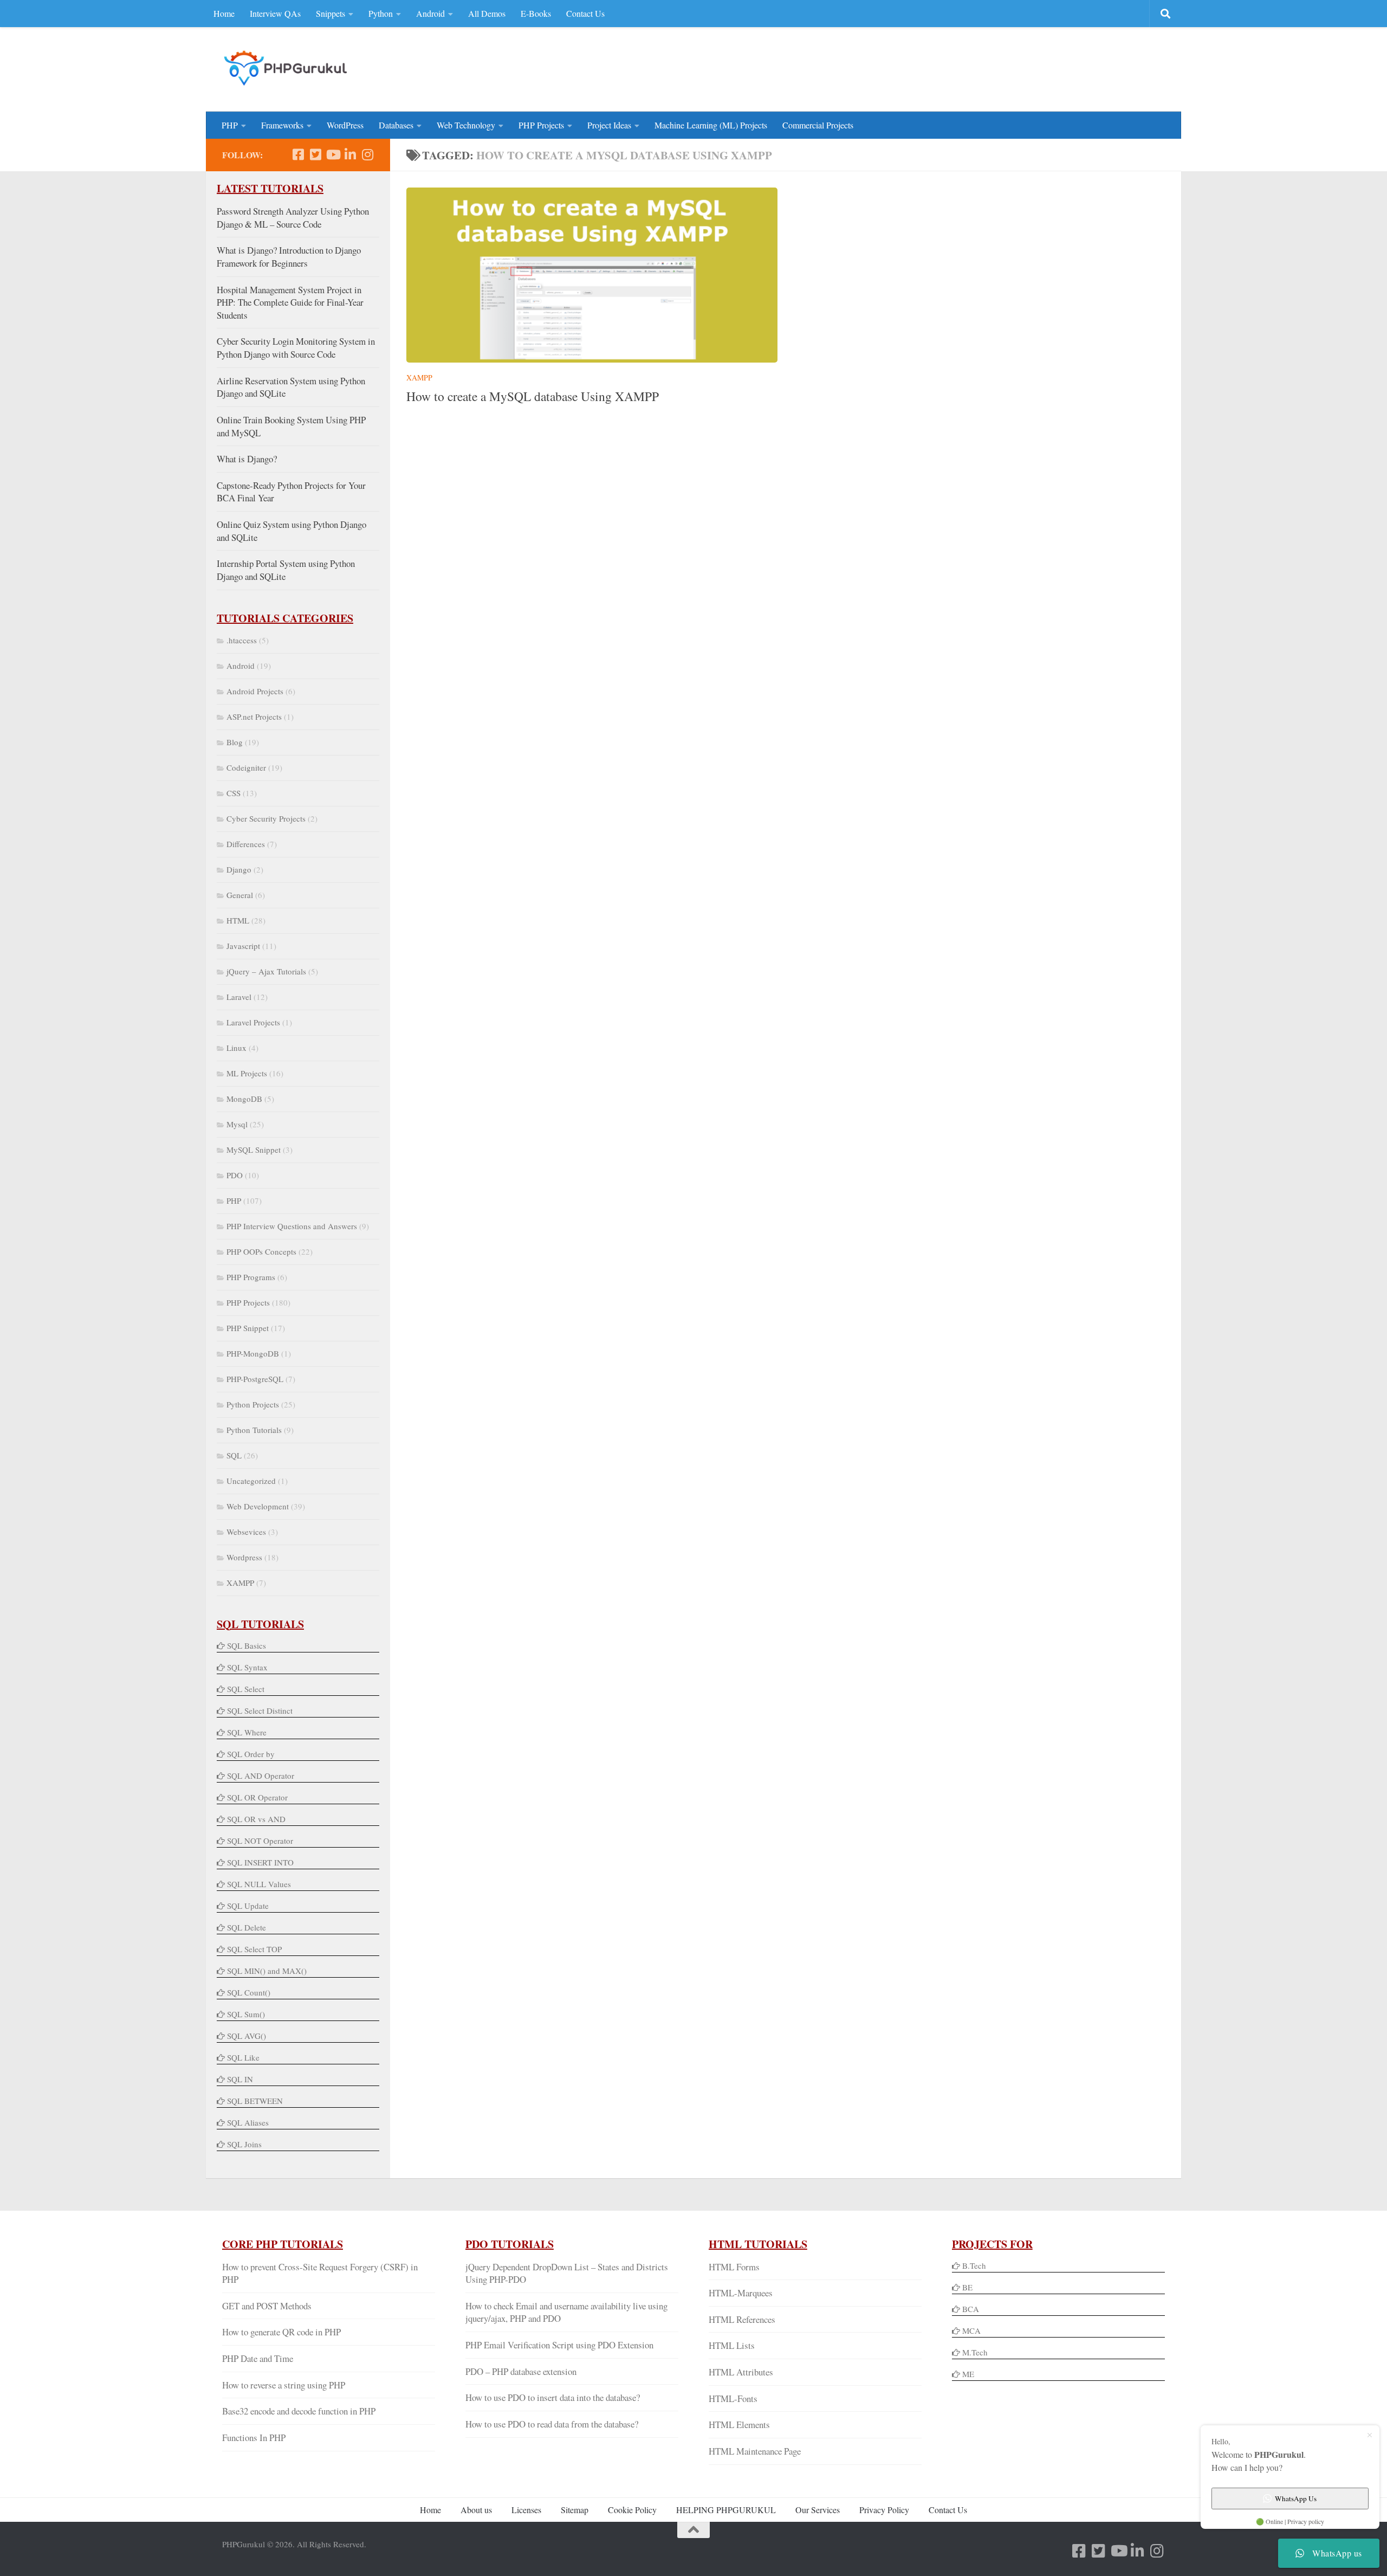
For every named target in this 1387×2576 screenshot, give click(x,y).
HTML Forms (734, 2267)
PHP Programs (251, 1277)
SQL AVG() (247, 2036)
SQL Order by (251, 1754)
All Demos (487, 13)
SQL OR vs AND (256, 1819)
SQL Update (248, 1906)
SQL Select (246, 1689)
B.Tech (974, 2265)
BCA (971, 2309)
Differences (246, 844)
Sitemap (575, 2510)
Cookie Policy (632, 2510)
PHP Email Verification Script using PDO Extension (559, 2345)
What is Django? (247, 459)
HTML (238, 920)
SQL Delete (247, 1927)
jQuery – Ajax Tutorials (266, 971)
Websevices (246, 1532)
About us (476, 2510)
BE (966, 2287)
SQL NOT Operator (260, 1841)
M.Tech (975, 2352)
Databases (396, 125)
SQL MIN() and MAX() (267, 1971)
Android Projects (255, 691)
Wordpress (244, 1557)
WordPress (345, 125)
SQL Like (243, 2057)
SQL (234, 1455)
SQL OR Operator (257, 1797)
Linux (236, 1048)
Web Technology (466, 125)
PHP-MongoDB (253, 1353)
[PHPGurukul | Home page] (287, 68)
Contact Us (585, 13)
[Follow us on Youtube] (333, 154)
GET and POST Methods (267, 2306)
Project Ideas (609, 125)
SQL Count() (249, 1992)
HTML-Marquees (741, 2293)
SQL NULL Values (259, 1884)
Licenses (526, 2510)
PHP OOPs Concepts (261, 1251)
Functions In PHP (254, 2438)
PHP (230, 125)
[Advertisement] (968, 68)
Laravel (239, 997)
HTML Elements (739, 2425)
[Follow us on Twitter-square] (315, 154)
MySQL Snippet (254, 1150)
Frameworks (282, 125)
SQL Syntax (247, 1667)
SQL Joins (244, 2144)
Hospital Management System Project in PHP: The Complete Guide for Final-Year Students (290, 302)
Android (430, 13)
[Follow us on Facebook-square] (298, 154)
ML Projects (247, 1073)
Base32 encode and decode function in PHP (299, 2411)
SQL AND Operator (261, 1776)
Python (381, 13)
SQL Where (247, 1732)
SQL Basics (247, 1645)
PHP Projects (541, 125)
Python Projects (253, 1404)
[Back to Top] (693, 2530)
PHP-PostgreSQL (255, 1379)
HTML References (742, 2319)
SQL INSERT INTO (260, 1862)
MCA (971, 2330)
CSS (234, 793)
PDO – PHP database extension (521, 2371)
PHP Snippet (248, 1328)
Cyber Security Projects (266, 818)
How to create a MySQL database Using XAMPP (533, 396)
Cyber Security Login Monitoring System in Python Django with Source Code (296, 348)
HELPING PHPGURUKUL (726, 2510)
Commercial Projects (818, 125)
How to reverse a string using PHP (284, 2385)
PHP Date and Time (258, 2358)
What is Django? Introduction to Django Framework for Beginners (289, 257)
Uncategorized (251, 1481)
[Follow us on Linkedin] (350, 154)
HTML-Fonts (733, 2399)
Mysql (237, 1124)
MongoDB (244, 1099)
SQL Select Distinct (260, 1710)
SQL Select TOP (254, 1949)
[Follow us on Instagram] (367, 154)
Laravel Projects (253, 1022)
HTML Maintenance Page (755, 2451)
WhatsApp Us (1296, 2498)
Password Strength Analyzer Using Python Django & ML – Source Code (293, 218)
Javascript (243, 946)
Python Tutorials (254, 1430)
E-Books (536, 13)
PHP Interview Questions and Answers (292, 1226)
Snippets (330, 13)
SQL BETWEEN (255, 2101)
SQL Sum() (246, 2014)
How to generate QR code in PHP (281, 2332)
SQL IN (240, 2079)
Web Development (258, 1506)
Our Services (818, 2510)
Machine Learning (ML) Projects (711, 125)
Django (239, 869)
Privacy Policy (884, 2510)
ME (968, 2374)
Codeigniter (246, 767)
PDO (235, 1175)
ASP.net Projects (254, 716)
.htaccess (242, 640)
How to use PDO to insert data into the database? (553, 2397)
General (240, 895)
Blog (235, 742)
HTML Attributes (741, 2372)
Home (224, 13)
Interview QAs (275, 13)
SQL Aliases (248, 2122)
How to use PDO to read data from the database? (552, 2424)
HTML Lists (732, 2345)
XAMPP (419, 377)
